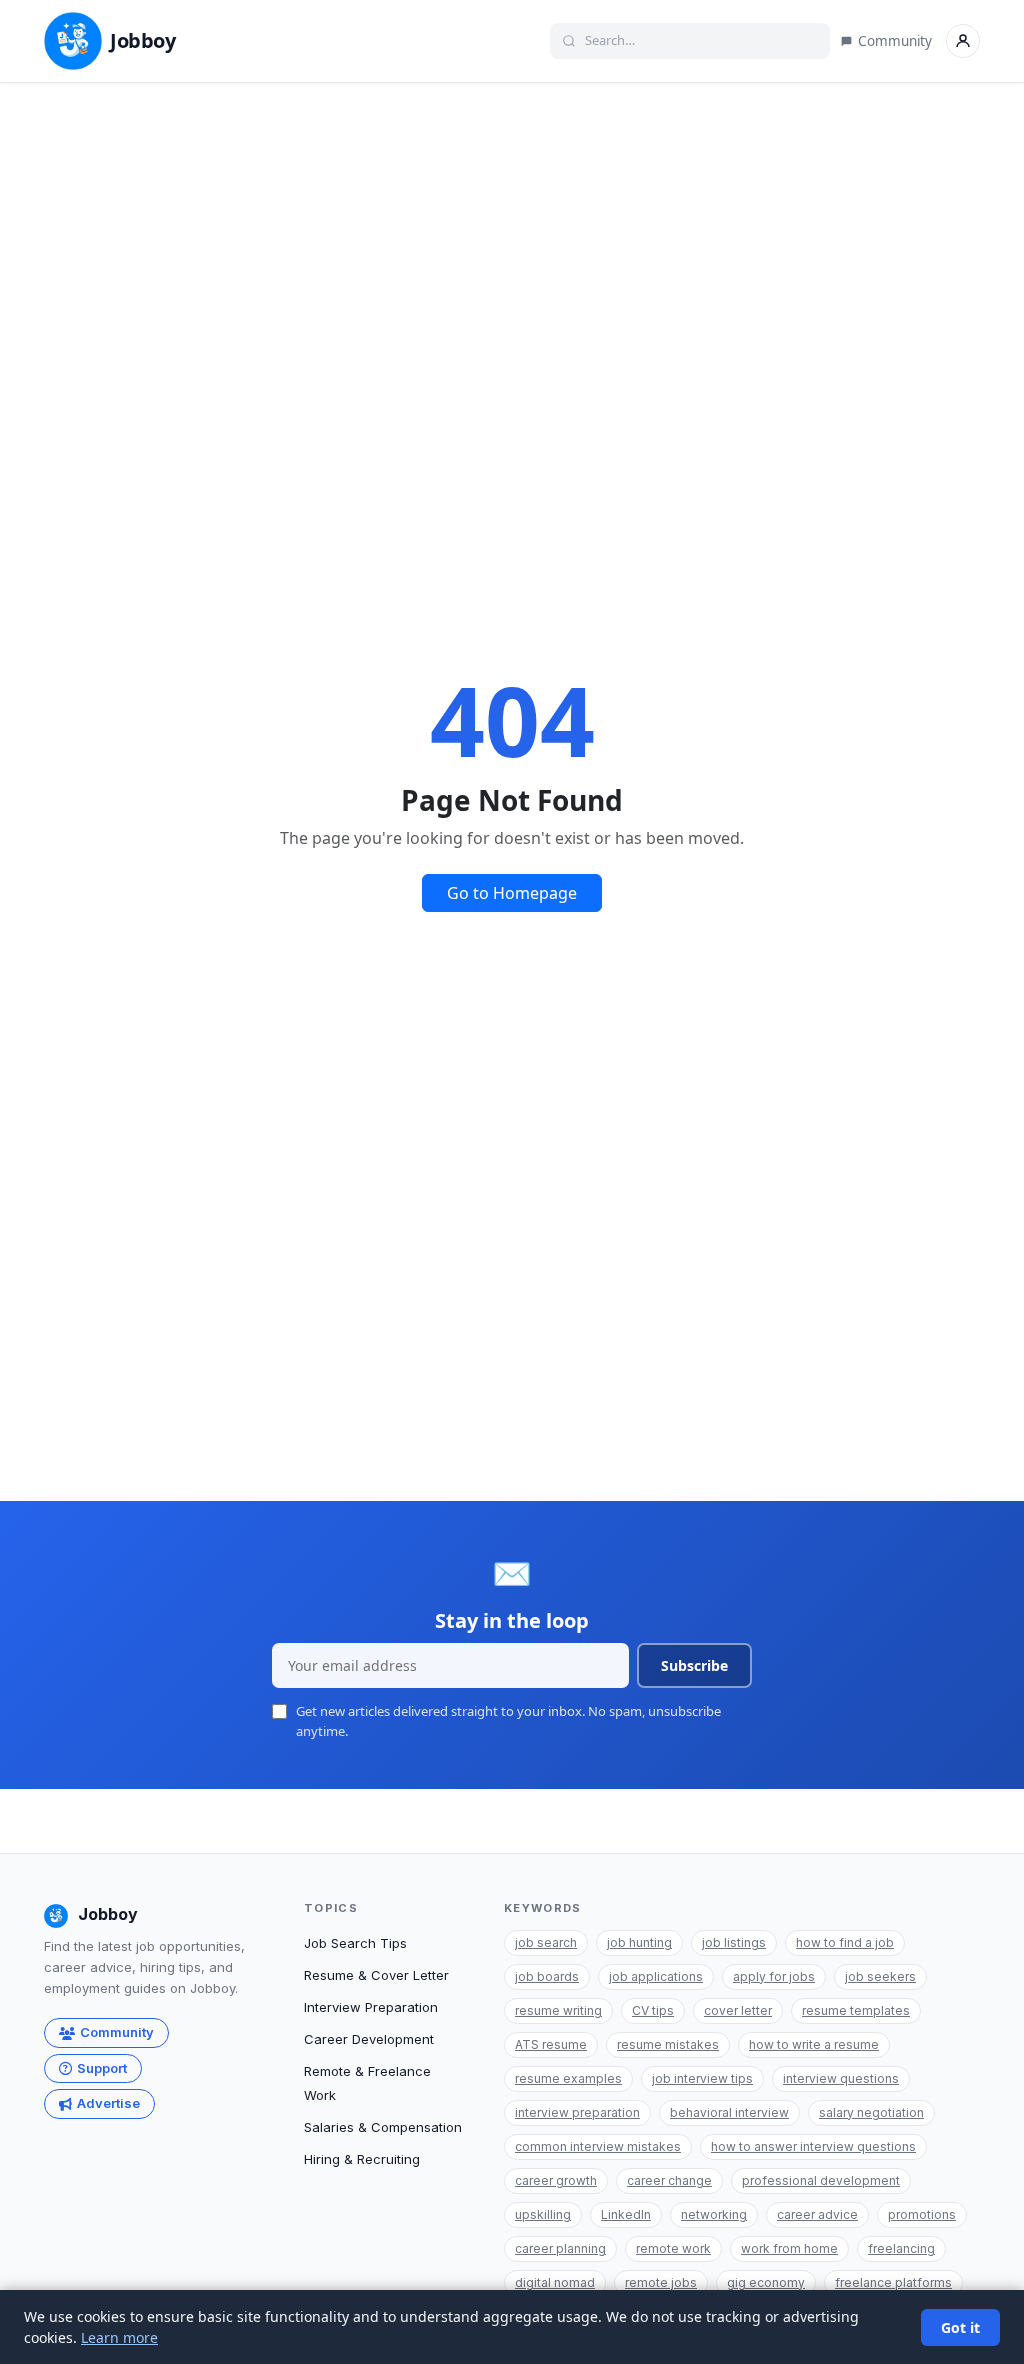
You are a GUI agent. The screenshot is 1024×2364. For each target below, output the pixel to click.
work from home (789, 2248)
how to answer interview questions (813, 2146)
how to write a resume (814, 2044)
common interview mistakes (598, 2146)
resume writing (558, 2010)
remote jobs (661, 2282)
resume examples (568, 2078)
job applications (656, 1976)
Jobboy (143, 40)
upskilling (543, 2214)
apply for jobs (774, 1976)
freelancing (901, 2248)
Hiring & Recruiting (362, 2159)
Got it (960, 2327)
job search (546, 1942)
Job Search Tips (355, 1943)
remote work (673, 2248)
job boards (547, 1976)
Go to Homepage (512, 893)
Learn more (119, 2337)
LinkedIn (626, 2214)
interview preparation (577, 2112)
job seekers (880, 1976)
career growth (556, 2180)
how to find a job (845, 1942)
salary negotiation (871, 2112)
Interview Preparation (371, 2007)
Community (895, 41)
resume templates (856, 2010)
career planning (560, 2248)
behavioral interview (729, 2112)
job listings (734, 1942)
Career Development (369, 2039)
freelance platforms (893, 2282)
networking (714, 2214)
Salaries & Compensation (383, 2127)
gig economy (766, 2282)
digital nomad (555, 2282)
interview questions (841, 2078)
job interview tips (702, 2078)
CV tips (653, 2010)
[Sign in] (963, 41)
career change (669, 2180)
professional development (821, 2180)
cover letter (738, 2010)
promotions (922, 2214)
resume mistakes (668, 2044)
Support (102, 2068)
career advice (817, 2214)
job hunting (639, 1942)
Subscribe (694, 1665)
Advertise (108, 2103)
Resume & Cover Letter (376, 1975)
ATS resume (551, 2044)
